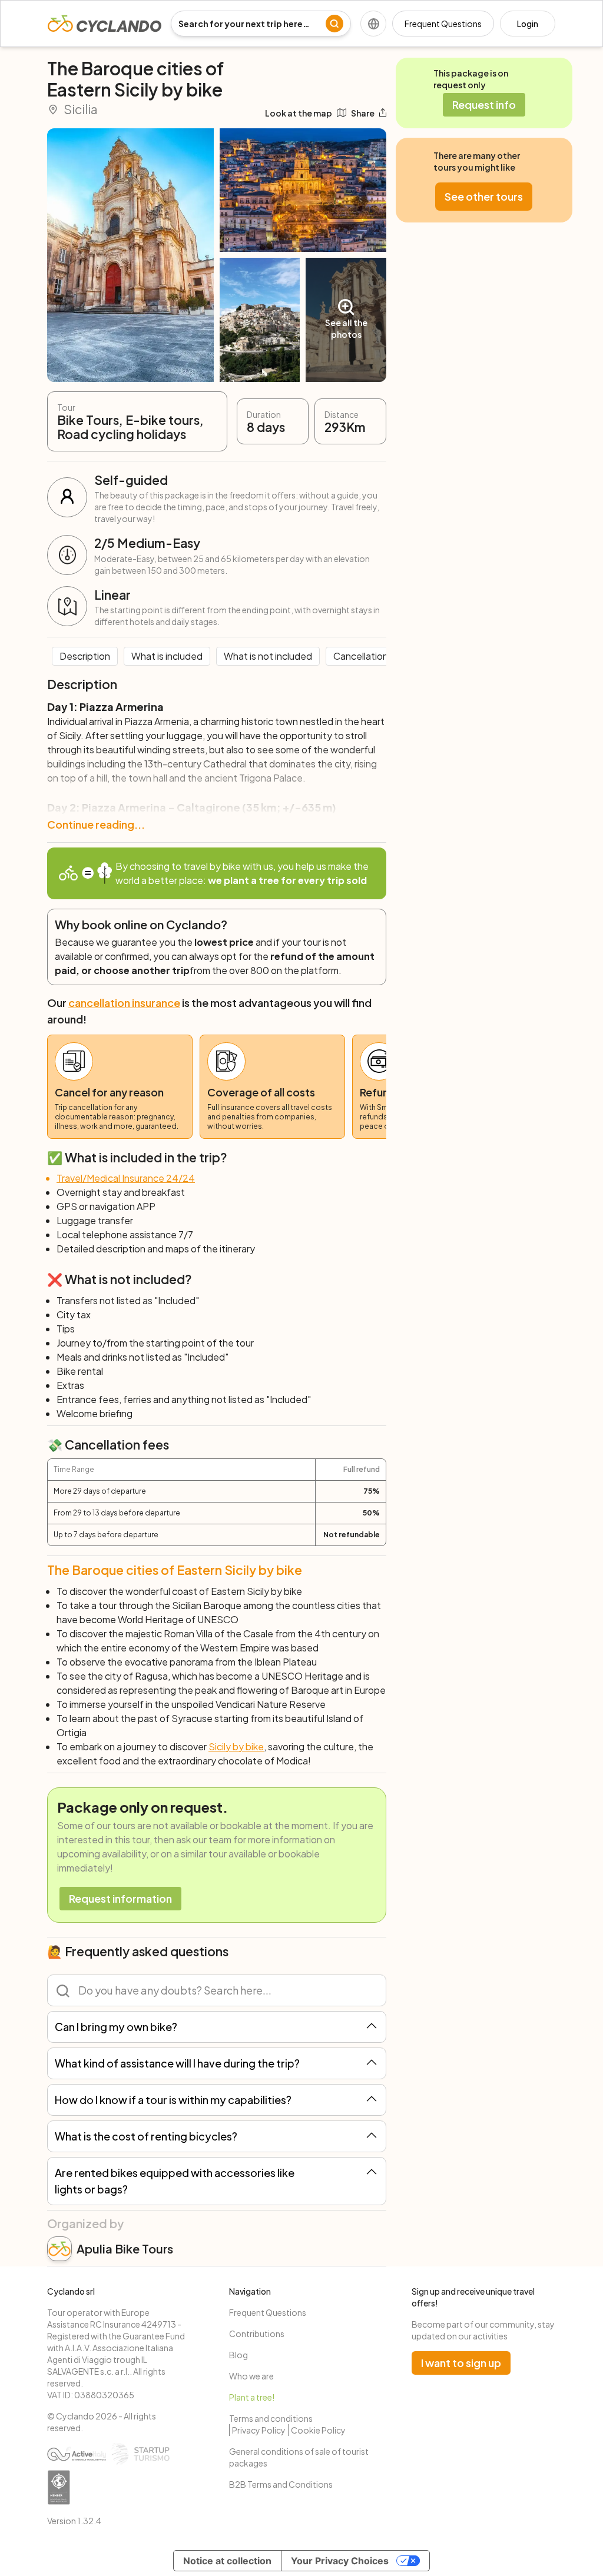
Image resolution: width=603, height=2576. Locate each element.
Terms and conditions (271, 2418)
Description (85, 656)
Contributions (257, 2334)
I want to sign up (461, 2363)
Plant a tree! (252, 2397)
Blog (238, 2355)
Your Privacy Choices (340, 2561)
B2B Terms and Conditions (281, 2484)
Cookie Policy (318, 2430)
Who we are (251, 2376)
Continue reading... (96, 824)
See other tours (484, 196)
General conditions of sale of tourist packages (299, 2457)
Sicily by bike (236, 1746)
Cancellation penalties (382, 656)
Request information (120, 1898)
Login (528, 24)
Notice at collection (227, 2561)
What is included (167, 656)
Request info (484, 104)
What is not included (268, 656)
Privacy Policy (259, 2430)
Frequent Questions (443, 24)
